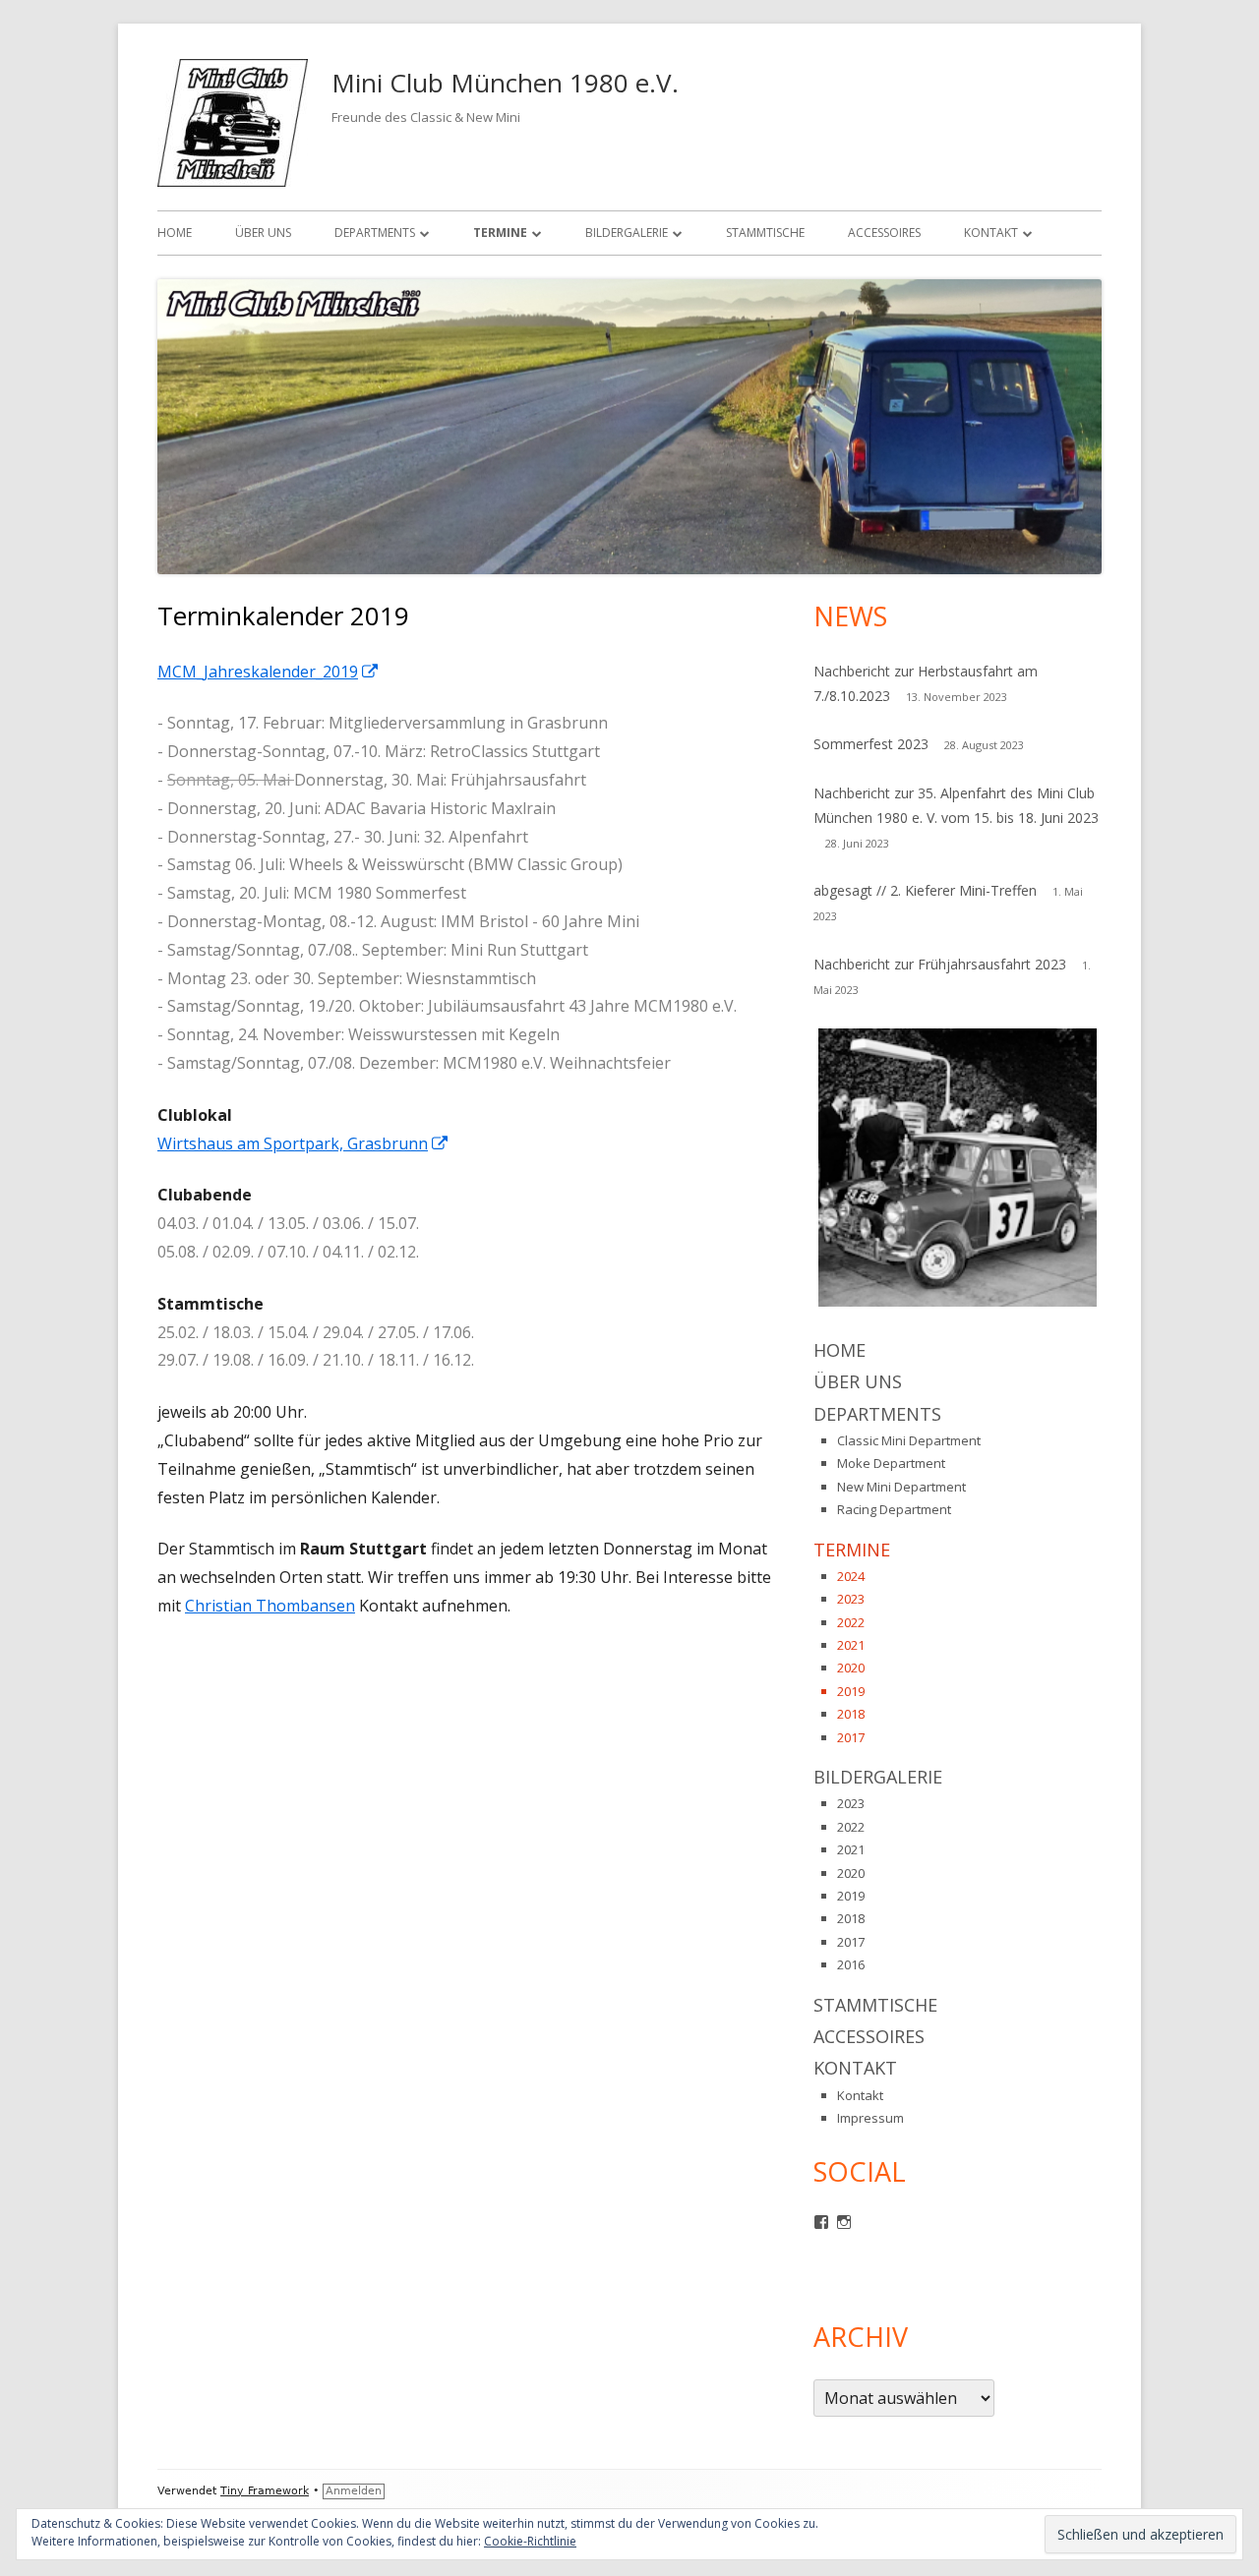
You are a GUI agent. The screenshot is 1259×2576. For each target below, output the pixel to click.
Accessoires (884, 233)
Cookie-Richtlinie (530, 2541)
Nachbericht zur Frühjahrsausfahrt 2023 (940, 964)
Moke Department (891, 1463)
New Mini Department (901, 1487)
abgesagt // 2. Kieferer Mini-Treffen (925, 890)
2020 (851, 1668)
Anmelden (354, 2491)
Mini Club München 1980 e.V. (505, 83)
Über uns (263, 233)
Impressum (870, 2118)
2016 (851, 1964)
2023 (851, 1599)
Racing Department (894, 1509)
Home (175, 233)
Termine (500, 233)
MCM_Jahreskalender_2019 (269, 672)
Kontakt (991, 233)
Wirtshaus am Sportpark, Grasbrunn (303, 1143)
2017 (851, 1737)
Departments (375, 233)
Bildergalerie (627, 233)
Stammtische (765, 233)
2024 (851, 1576)
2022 (851, 1622)
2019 (851, 1691)
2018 (851, 1714)
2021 (851, 1645)
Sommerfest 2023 (871, 744)
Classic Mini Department (909, 1440)
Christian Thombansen (270, 1606)
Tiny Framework (265, 2491)
